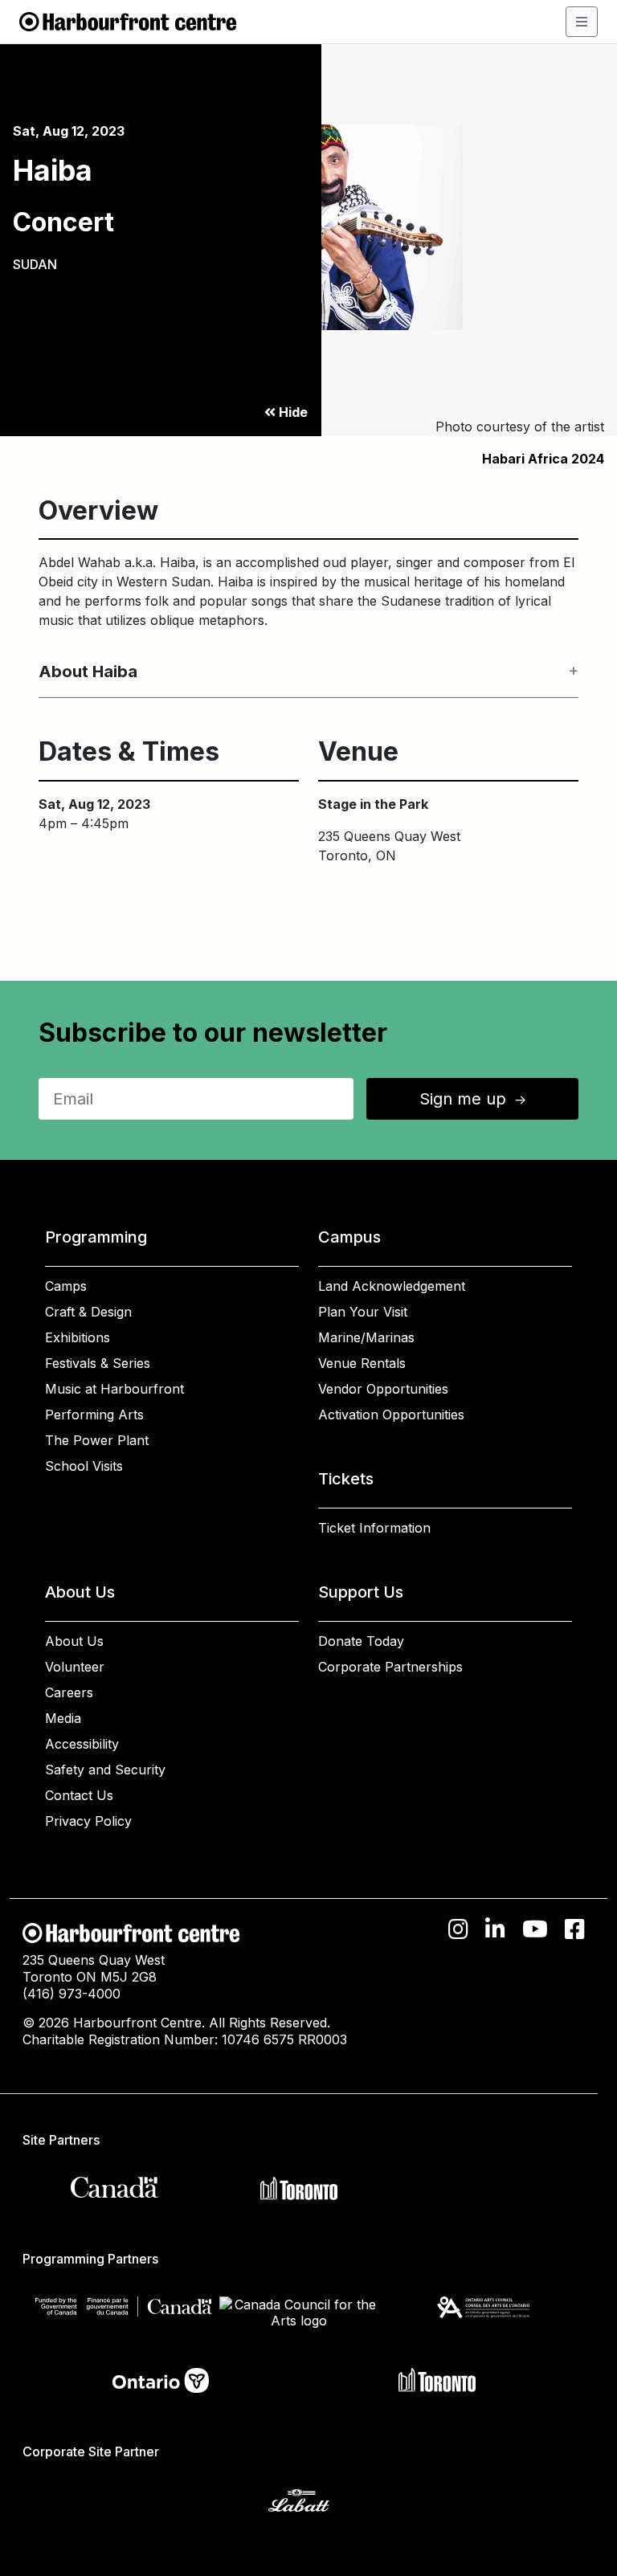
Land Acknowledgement (392, 1286)
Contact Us (79, 1795)
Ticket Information (374, 1528)
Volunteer (75, 1667)
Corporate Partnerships (390, 1667)
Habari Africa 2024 (543, 459)
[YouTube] (535, 1929)
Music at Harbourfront (114, 1389)
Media (63, 1718)
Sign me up (474, 1099)
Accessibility (82, 1744)
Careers (69, 1692)
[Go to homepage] (128, 20)
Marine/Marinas (366, 1337)
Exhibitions (78, 1337)
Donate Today (361, 1641)
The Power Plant (97, 1440)
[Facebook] (575, 1929)
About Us (74, 1641)
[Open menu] (582, 22)
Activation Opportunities (391, 1415)
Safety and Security (105, 1770)
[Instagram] (458, 1929)
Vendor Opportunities (383, 1389)
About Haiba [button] (88, 672)
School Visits (84, 1466)
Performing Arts (94, 1415)
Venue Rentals (362, 1363)
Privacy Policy (88, 1821)
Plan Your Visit (363, 1312)
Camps (66, 1286)
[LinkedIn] (495, 1929)
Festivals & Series (98, 1363)
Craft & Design (88, 1312)
